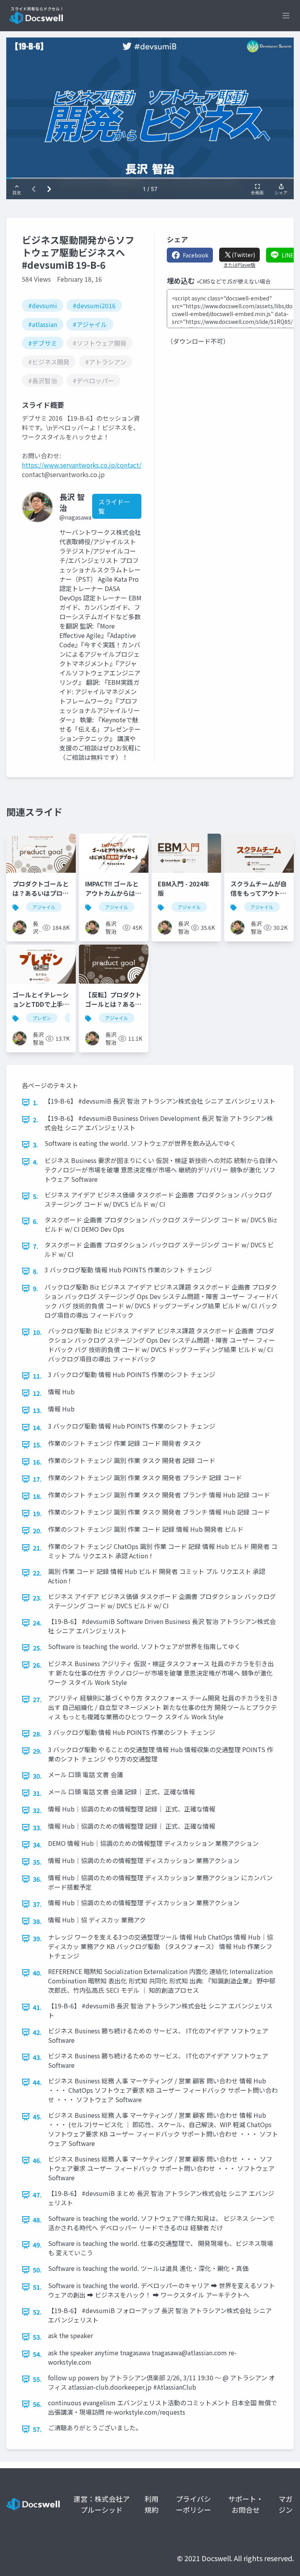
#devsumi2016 (94, 305)
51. (37, 2287)
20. (37, 1531)
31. (37, 1793)
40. (37, 1973)
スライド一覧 (114, 506)
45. (37, 2117)
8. (36, 1271)
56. (37, 2404)
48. (37, 2220)
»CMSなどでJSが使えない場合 (234, 281)
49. (37, 2245)
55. (37, 2379)
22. (37, 1573)
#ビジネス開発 (49, 362)
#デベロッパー (93, 381)
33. (37, 1827)
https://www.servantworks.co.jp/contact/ (82, 465)
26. (37, 1665)
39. (37, 1938)
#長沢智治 (43, 381)
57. (37, 2429)
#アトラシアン (106, 362)
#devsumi (43, 305)
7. (36, 1246)
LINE (288, 255)
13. (37, 1410)
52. (37, 2312)
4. (36, 1162)
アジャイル (44, 907)
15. (37, 1445)
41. (37, 2007)
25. (37, 1648)
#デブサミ (43, 343)
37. (37, 1904)
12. (37, 1393)
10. (37, 1332)
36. (37, 1879)
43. (37, 2057)
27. (37, 1699)
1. (36, 1102)
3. (36, 1145)
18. (37, 1496)
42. (37, 2032)
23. (37, 1598)
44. (37, 2082)
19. (37, 1513)
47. (37, 2195)
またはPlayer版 (239, 265)
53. (37, 2337)
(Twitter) (243, 255)
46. (37, 2160)
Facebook (196, 255)
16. (37, 1462)
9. (36, 1288)
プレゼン (42, 1018)
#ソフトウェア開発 (100, 343)
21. (37, 1548)
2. (36, 1120)
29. (37, 1751)
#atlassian (43, 324)
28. (37, 1734)
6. (36, 1221)
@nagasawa (75, 517)
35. (37, 1862)
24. (37, 1623)
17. (37, 1479)
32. (37, 1810)
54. (37, 2354)
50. (37, 2270)
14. (37, 1427)
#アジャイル (90, 324)
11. (37, 1376)
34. (37, 1845)
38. (37, 1921)
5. (36, 1196)
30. (37, 1776)
